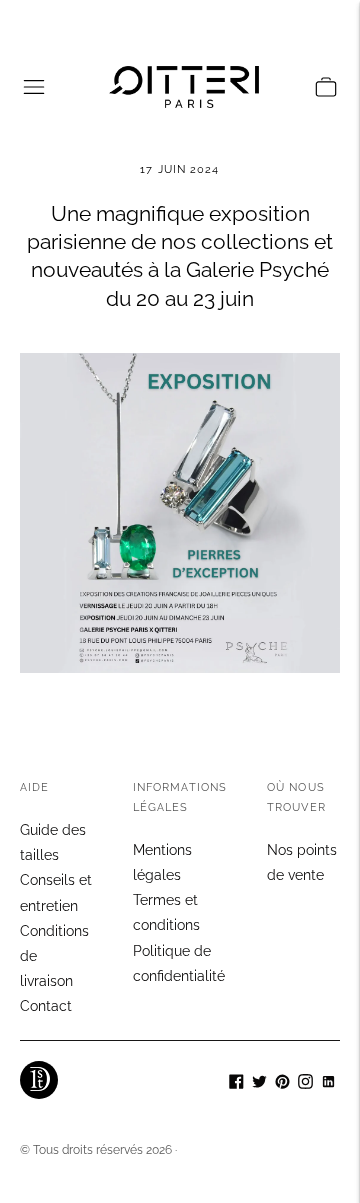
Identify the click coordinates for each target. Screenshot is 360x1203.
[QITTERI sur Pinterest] (282, 1084)
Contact (46, 1006)
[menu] (34, 87)
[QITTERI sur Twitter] (259, 1084)
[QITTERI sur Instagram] (305, 1084)
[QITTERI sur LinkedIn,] (328, 1084)
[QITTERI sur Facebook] (236, 1084)
